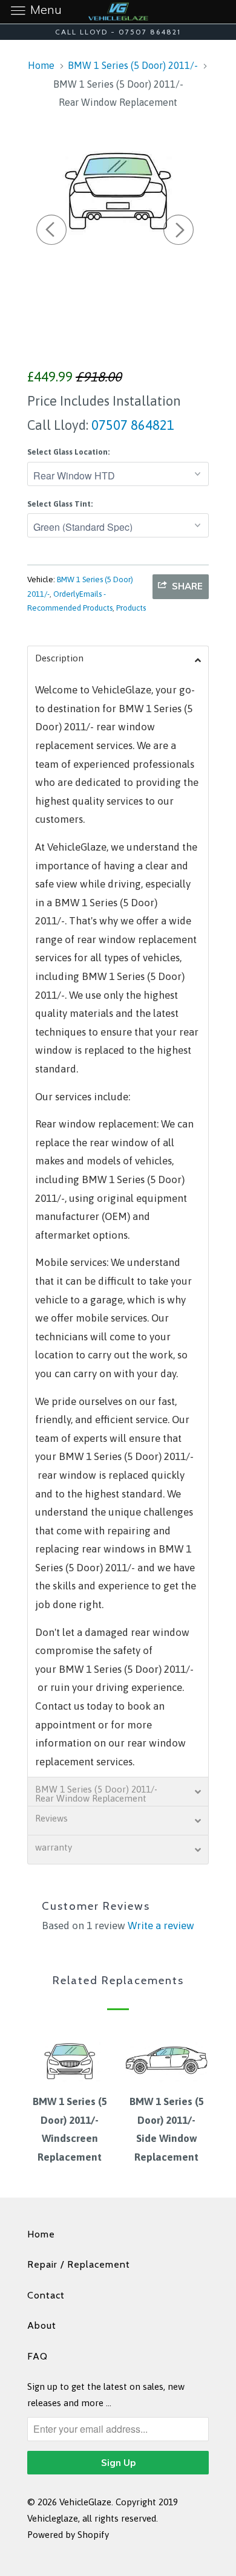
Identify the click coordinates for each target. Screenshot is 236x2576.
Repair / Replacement (79, 2264)
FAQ (38, 2356)
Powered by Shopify (68, 2535)
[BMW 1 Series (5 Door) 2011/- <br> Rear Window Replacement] (118, 189)
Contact (46, 2295)
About (42, 2325)
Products (131, 608)
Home (41, 2234)
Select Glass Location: (68, 452)
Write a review (161, 1926)
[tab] (118, 660)
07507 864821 (131, 425)
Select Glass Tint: (60, 504)
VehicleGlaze (85, 2502)
